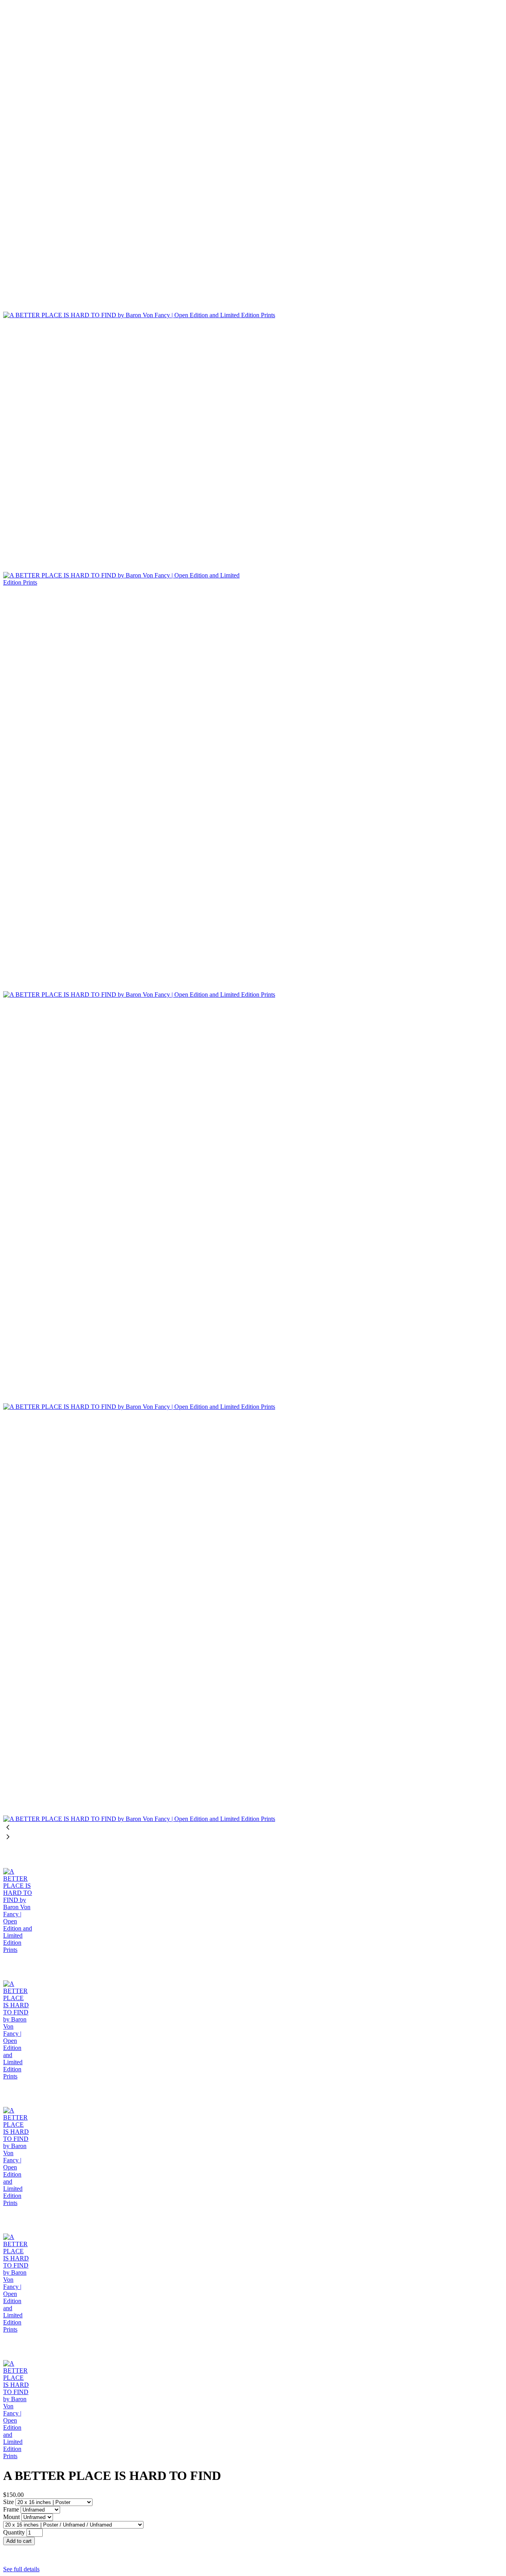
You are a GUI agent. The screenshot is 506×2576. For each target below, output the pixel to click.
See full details (21, 2569)
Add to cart (19, 2541)
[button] (253, 2549)
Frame (12, 2509)
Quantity (14, 2532)
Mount (12, 2517)
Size (9, 2502)
